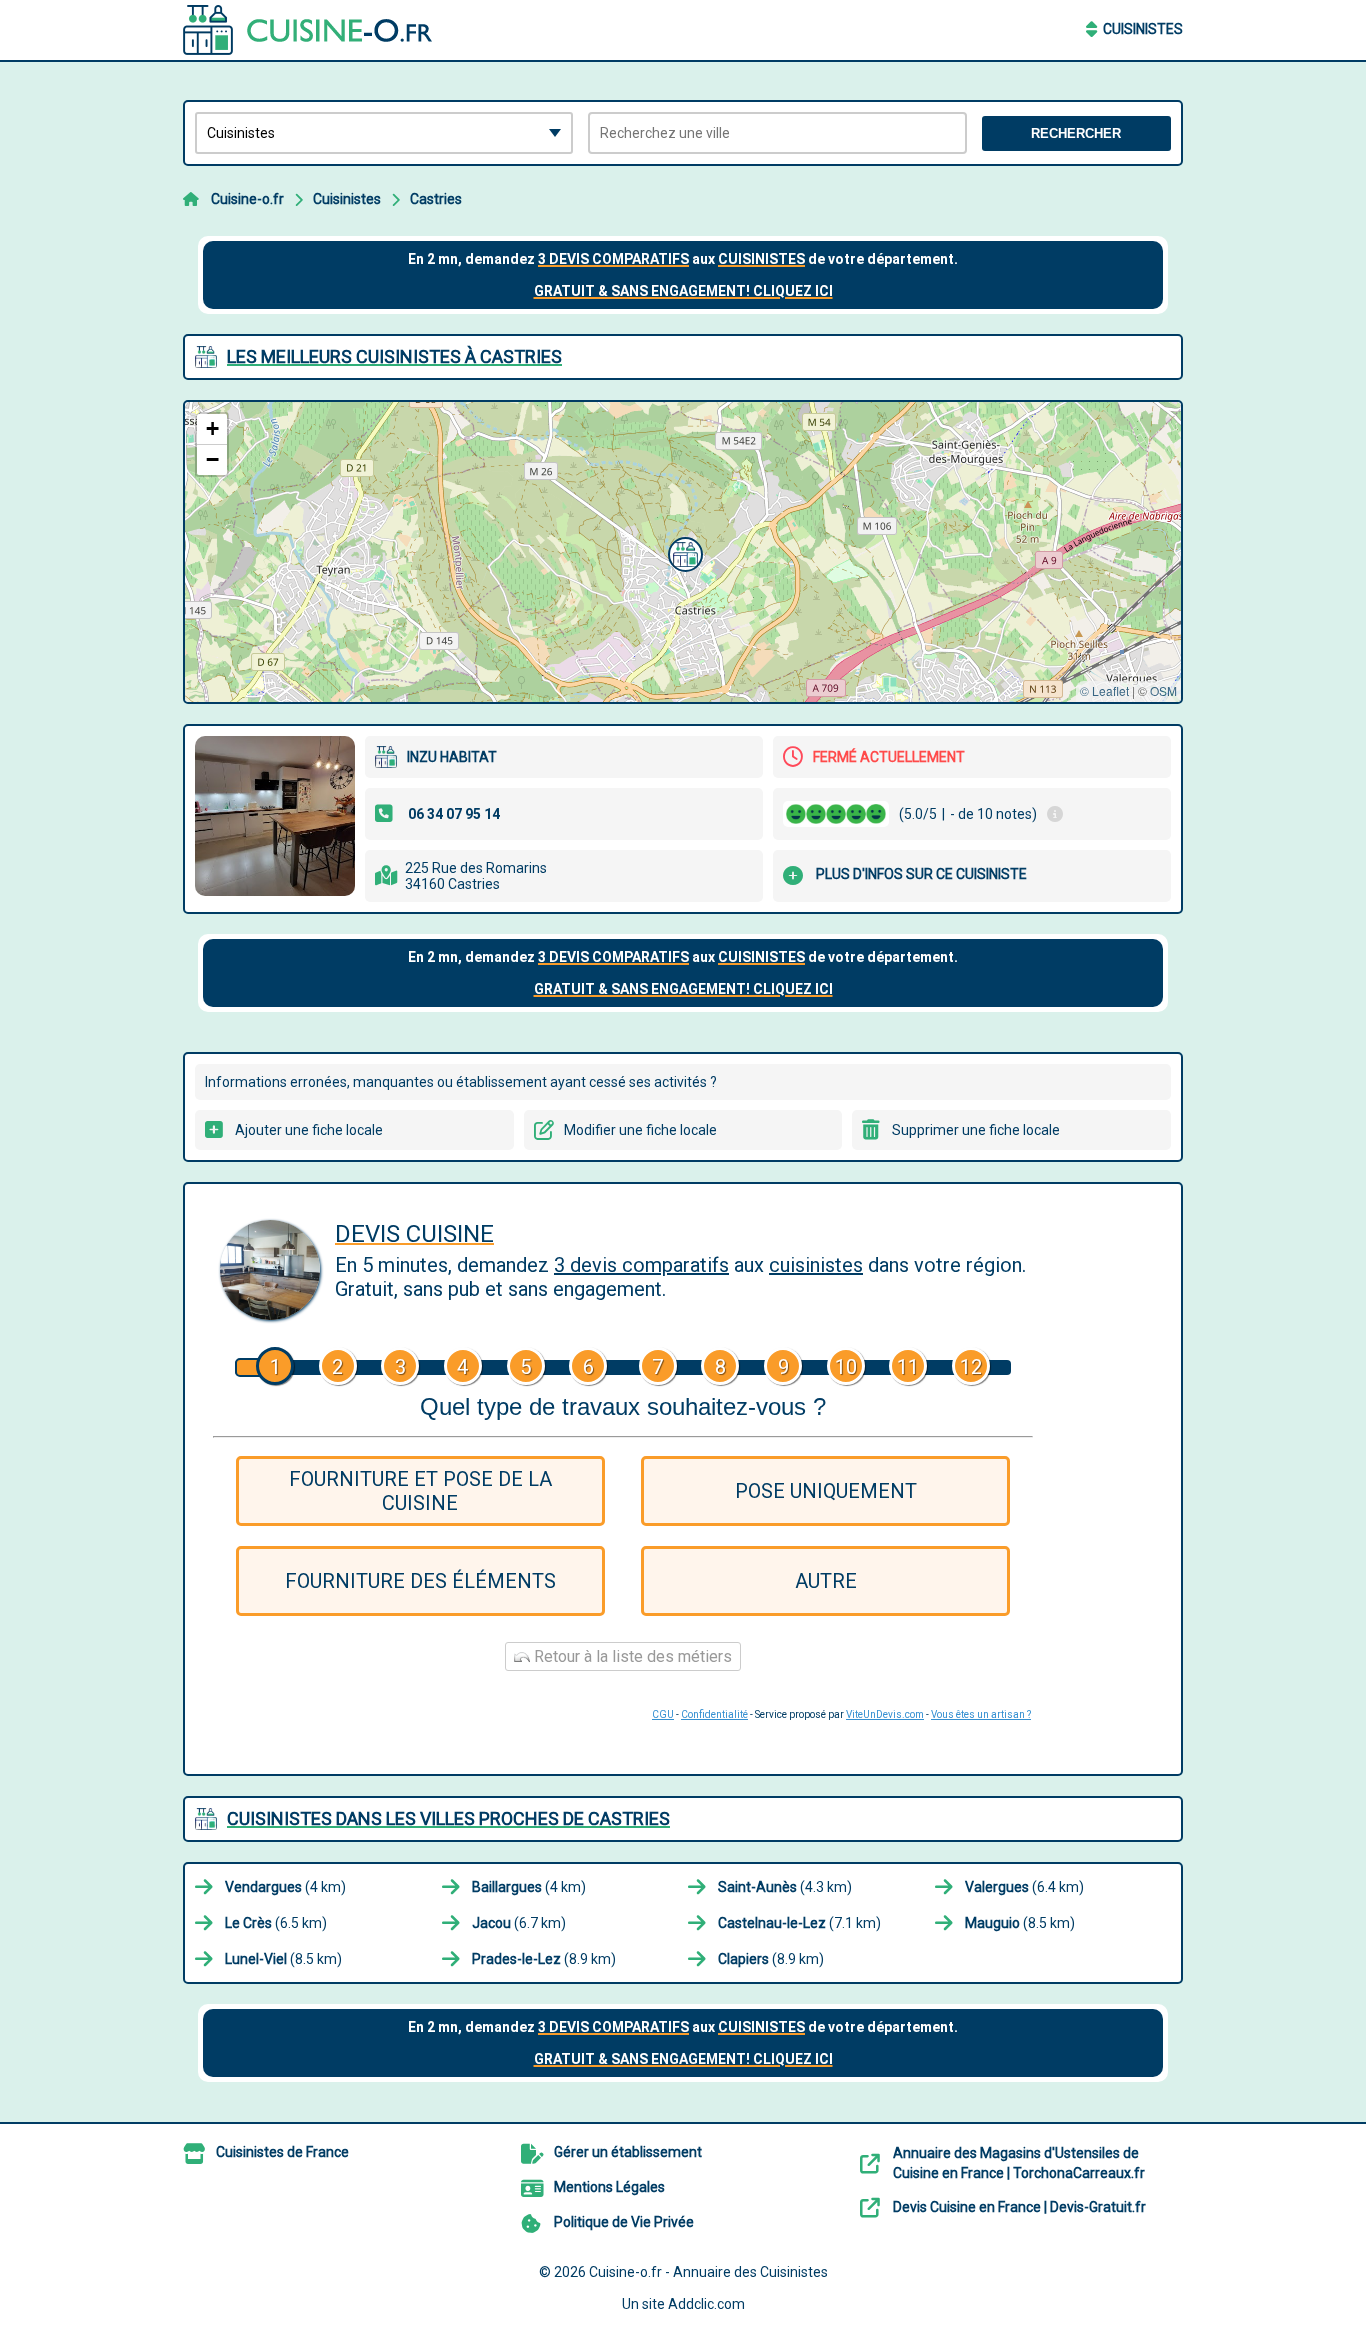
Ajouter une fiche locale (309, 1130)
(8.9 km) (544, 1959)
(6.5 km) (276, 1923)
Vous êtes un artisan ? (981, 1714)
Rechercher (1076, 133)
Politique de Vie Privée (624, 2222)
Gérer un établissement (628, 2152)
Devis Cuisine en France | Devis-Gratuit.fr (1019, 2207)
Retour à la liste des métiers (631, 1656)
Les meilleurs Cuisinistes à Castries (394, 356)
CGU (663, 1714)
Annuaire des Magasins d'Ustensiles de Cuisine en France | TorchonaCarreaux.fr (1019, 2163)
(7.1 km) (799, 1923)
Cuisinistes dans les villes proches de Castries (448, 1818)
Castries (436, 199)
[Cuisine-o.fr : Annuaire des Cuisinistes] (308, 30)
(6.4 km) (1024, 1887)
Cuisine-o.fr (247, 199)
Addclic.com (706, 2304)
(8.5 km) (1020, 1923)
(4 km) (285, 1887)
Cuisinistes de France (282, 2152)
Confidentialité (714, 1714)
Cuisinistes (1143, 29)
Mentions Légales (609, 2187)
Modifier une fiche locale (640, 1130)
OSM (1163, 690)
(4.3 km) (785, 1887)
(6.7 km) (519, 1923)
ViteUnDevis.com (885, 1714)
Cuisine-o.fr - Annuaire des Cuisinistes (708, 2272)
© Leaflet (1104, 690)
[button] (683, 552)
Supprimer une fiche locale (976, 1130)
